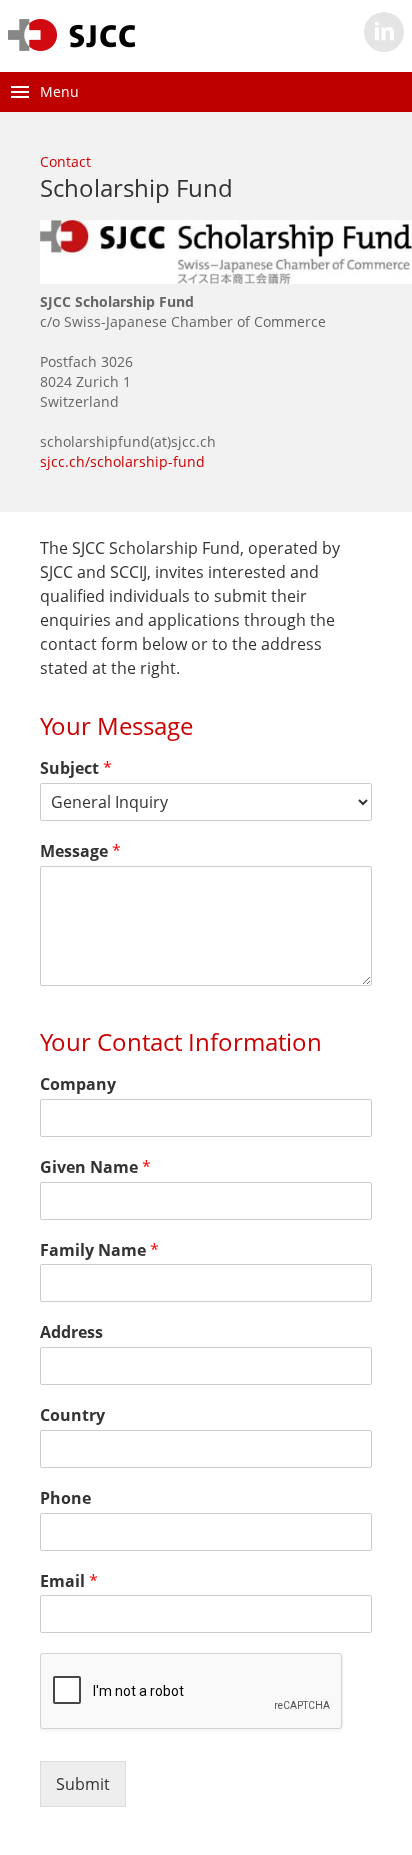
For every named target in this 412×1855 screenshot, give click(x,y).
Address (71, 1332)
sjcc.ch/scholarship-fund (122, 461)
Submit (83, 1784)
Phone (65, 1498)
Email (69, 1581)
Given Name (95, 1167)
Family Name (99, 1250)
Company (78, 1084)
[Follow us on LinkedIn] (384, 32)
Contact (65, 161)
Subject (76, 768)
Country (72, 1415)
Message (80, 851)
